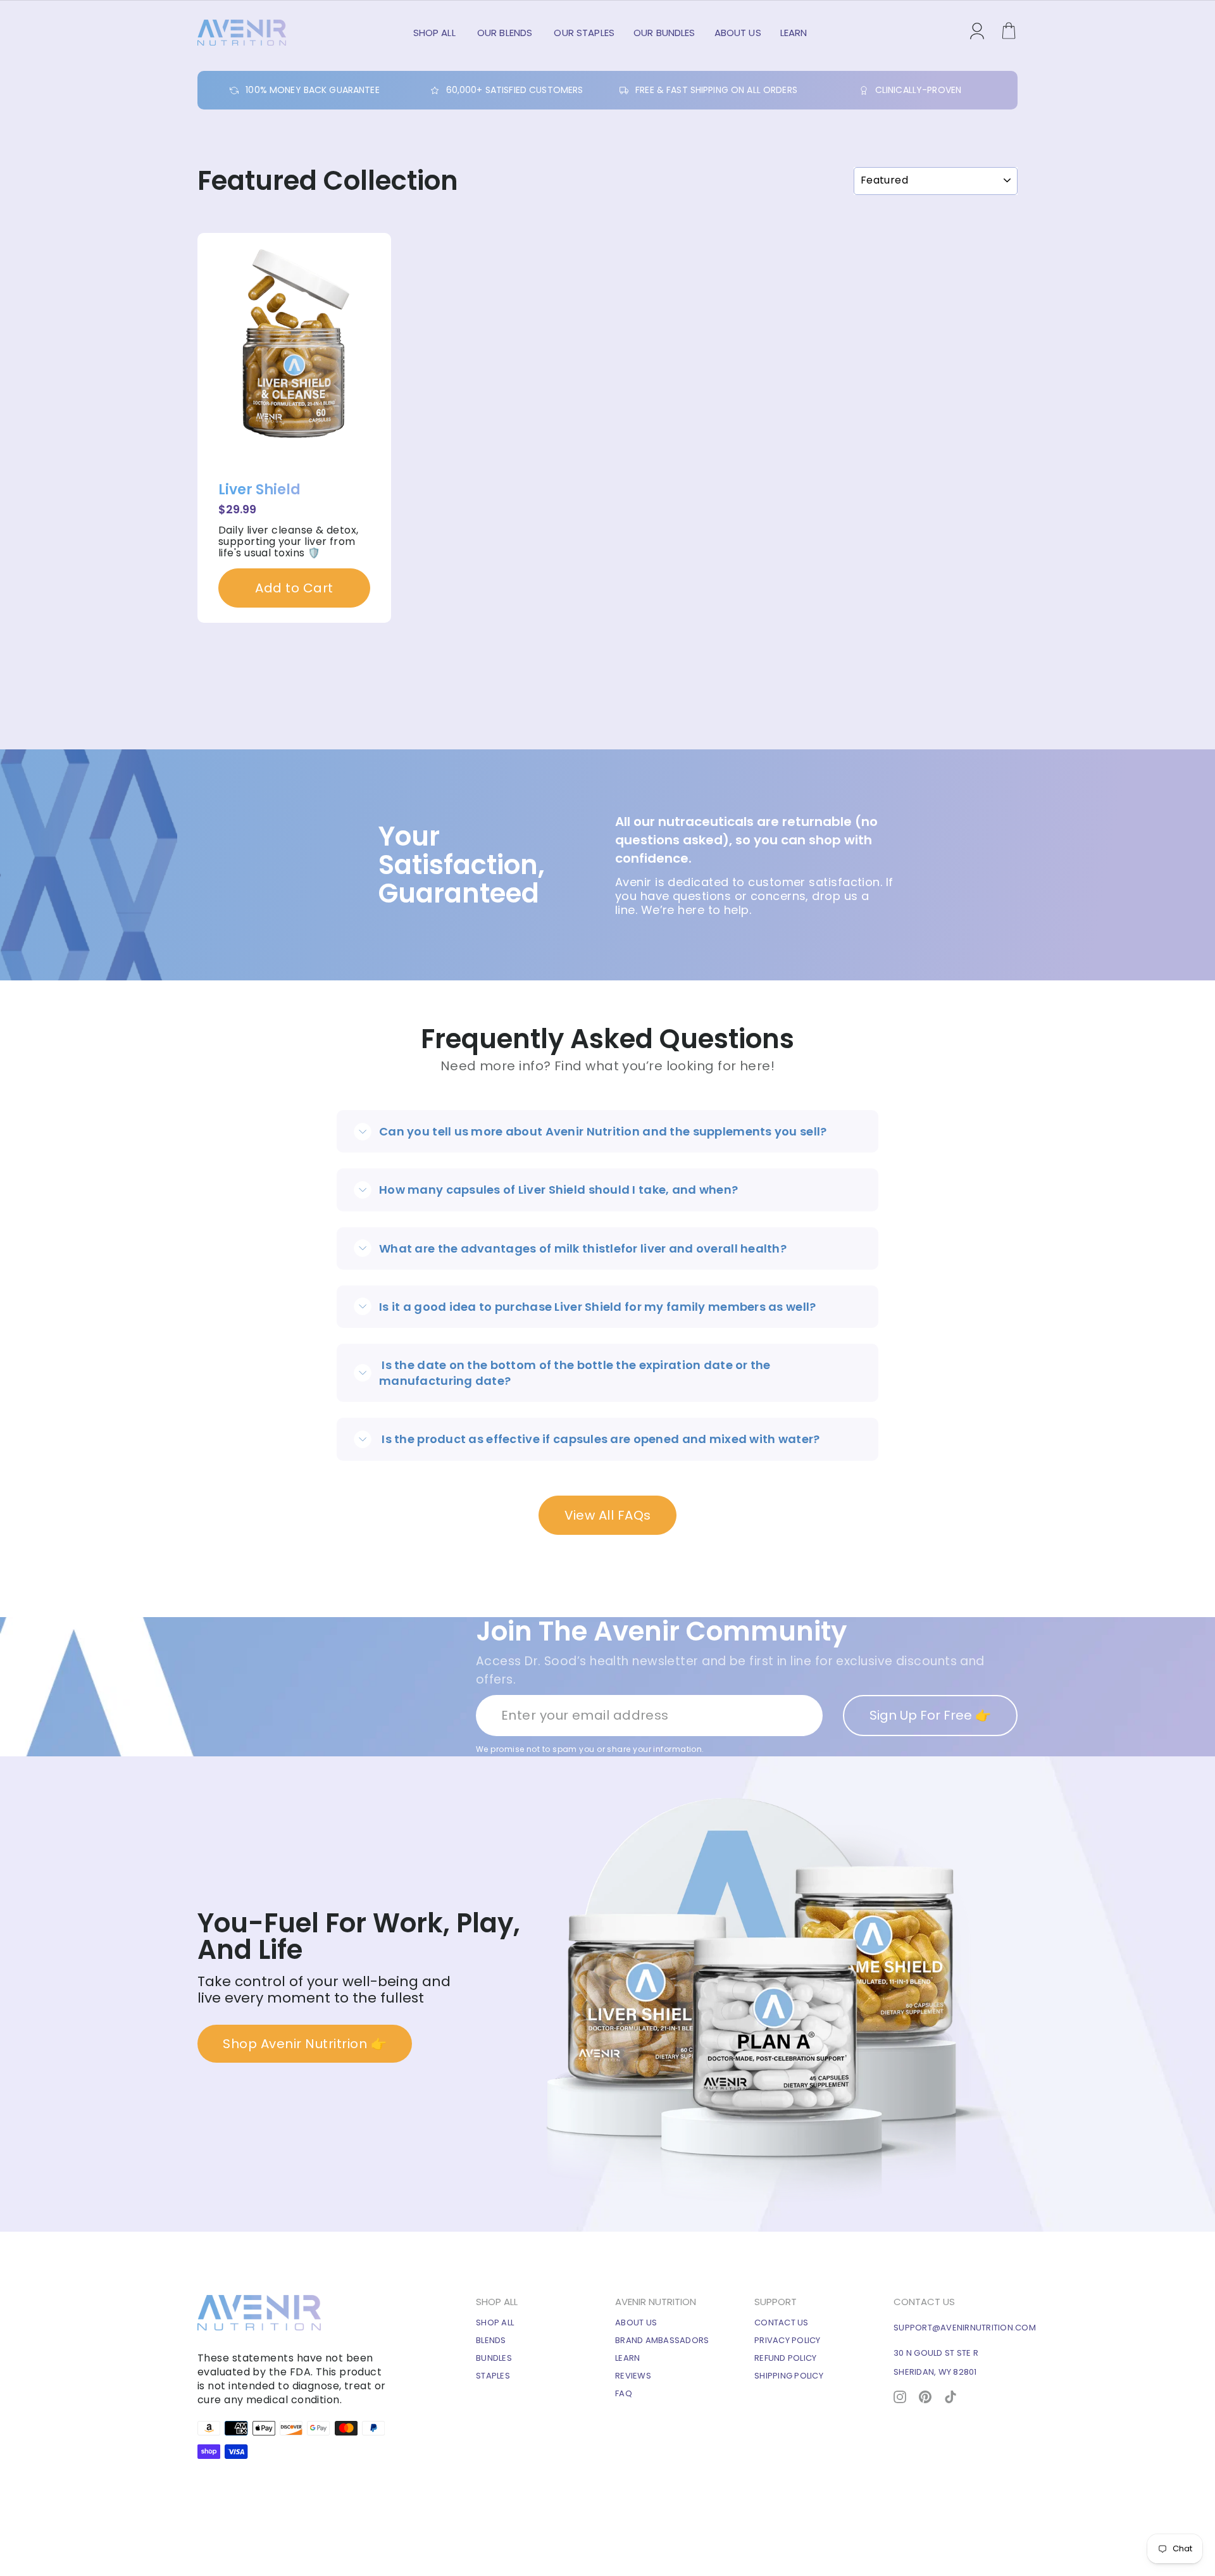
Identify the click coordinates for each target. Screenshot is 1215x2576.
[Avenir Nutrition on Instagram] (900, 2396)
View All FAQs (608, 1515)
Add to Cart (294, 588)
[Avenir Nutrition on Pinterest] (925, 2396)
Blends (491, 2340)
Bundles (494, 2358)
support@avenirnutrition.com (965, 2328)
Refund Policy (785, 2358)
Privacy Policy (788, 2340)
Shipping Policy (789, 2376)
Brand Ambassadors (662, 2340)
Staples (493, 2376)
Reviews (633, 2376)
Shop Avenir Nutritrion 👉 (305, 2044)
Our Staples (584, 33)
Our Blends (506, 33)
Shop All (436, 33)
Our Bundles (664, 33)
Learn (794, 33)
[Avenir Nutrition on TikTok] (950, 2396)
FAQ (624, 2393)
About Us (738, 33)
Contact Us (782, 2323)
